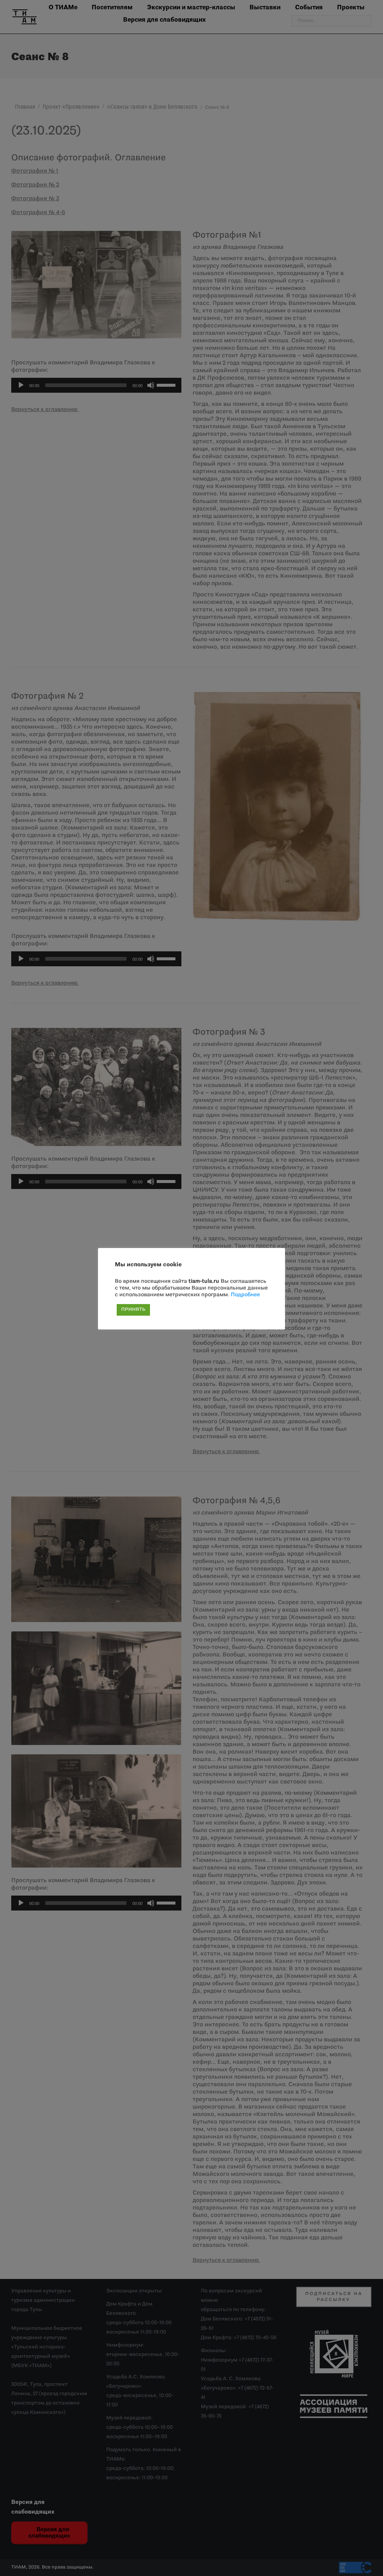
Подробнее (245, 1295)
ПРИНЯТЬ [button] (133, 1310)
